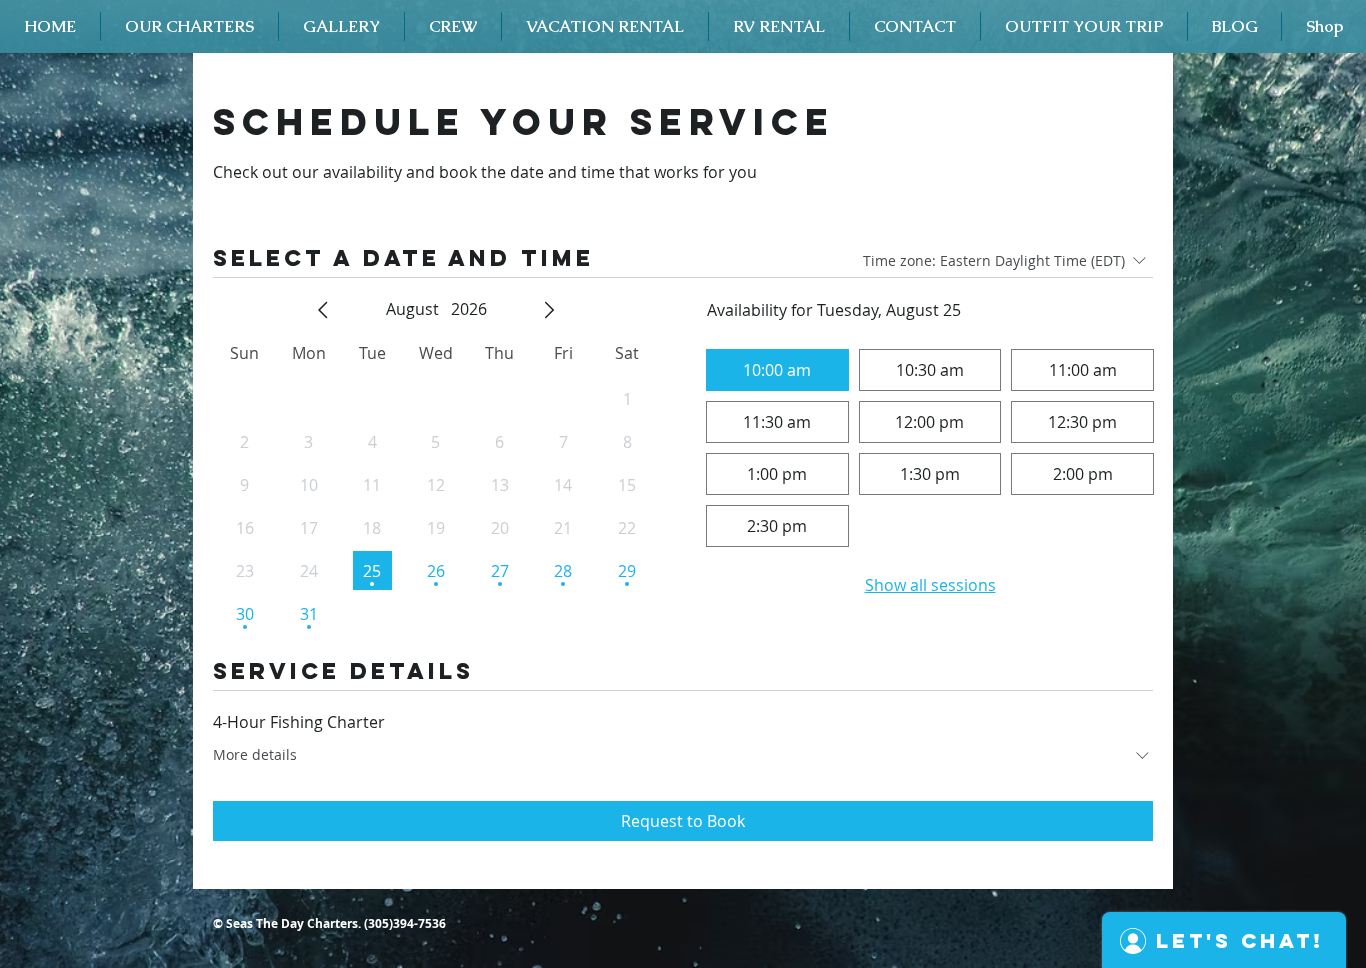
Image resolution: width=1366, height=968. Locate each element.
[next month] (549, 310)
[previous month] (323, 310)
